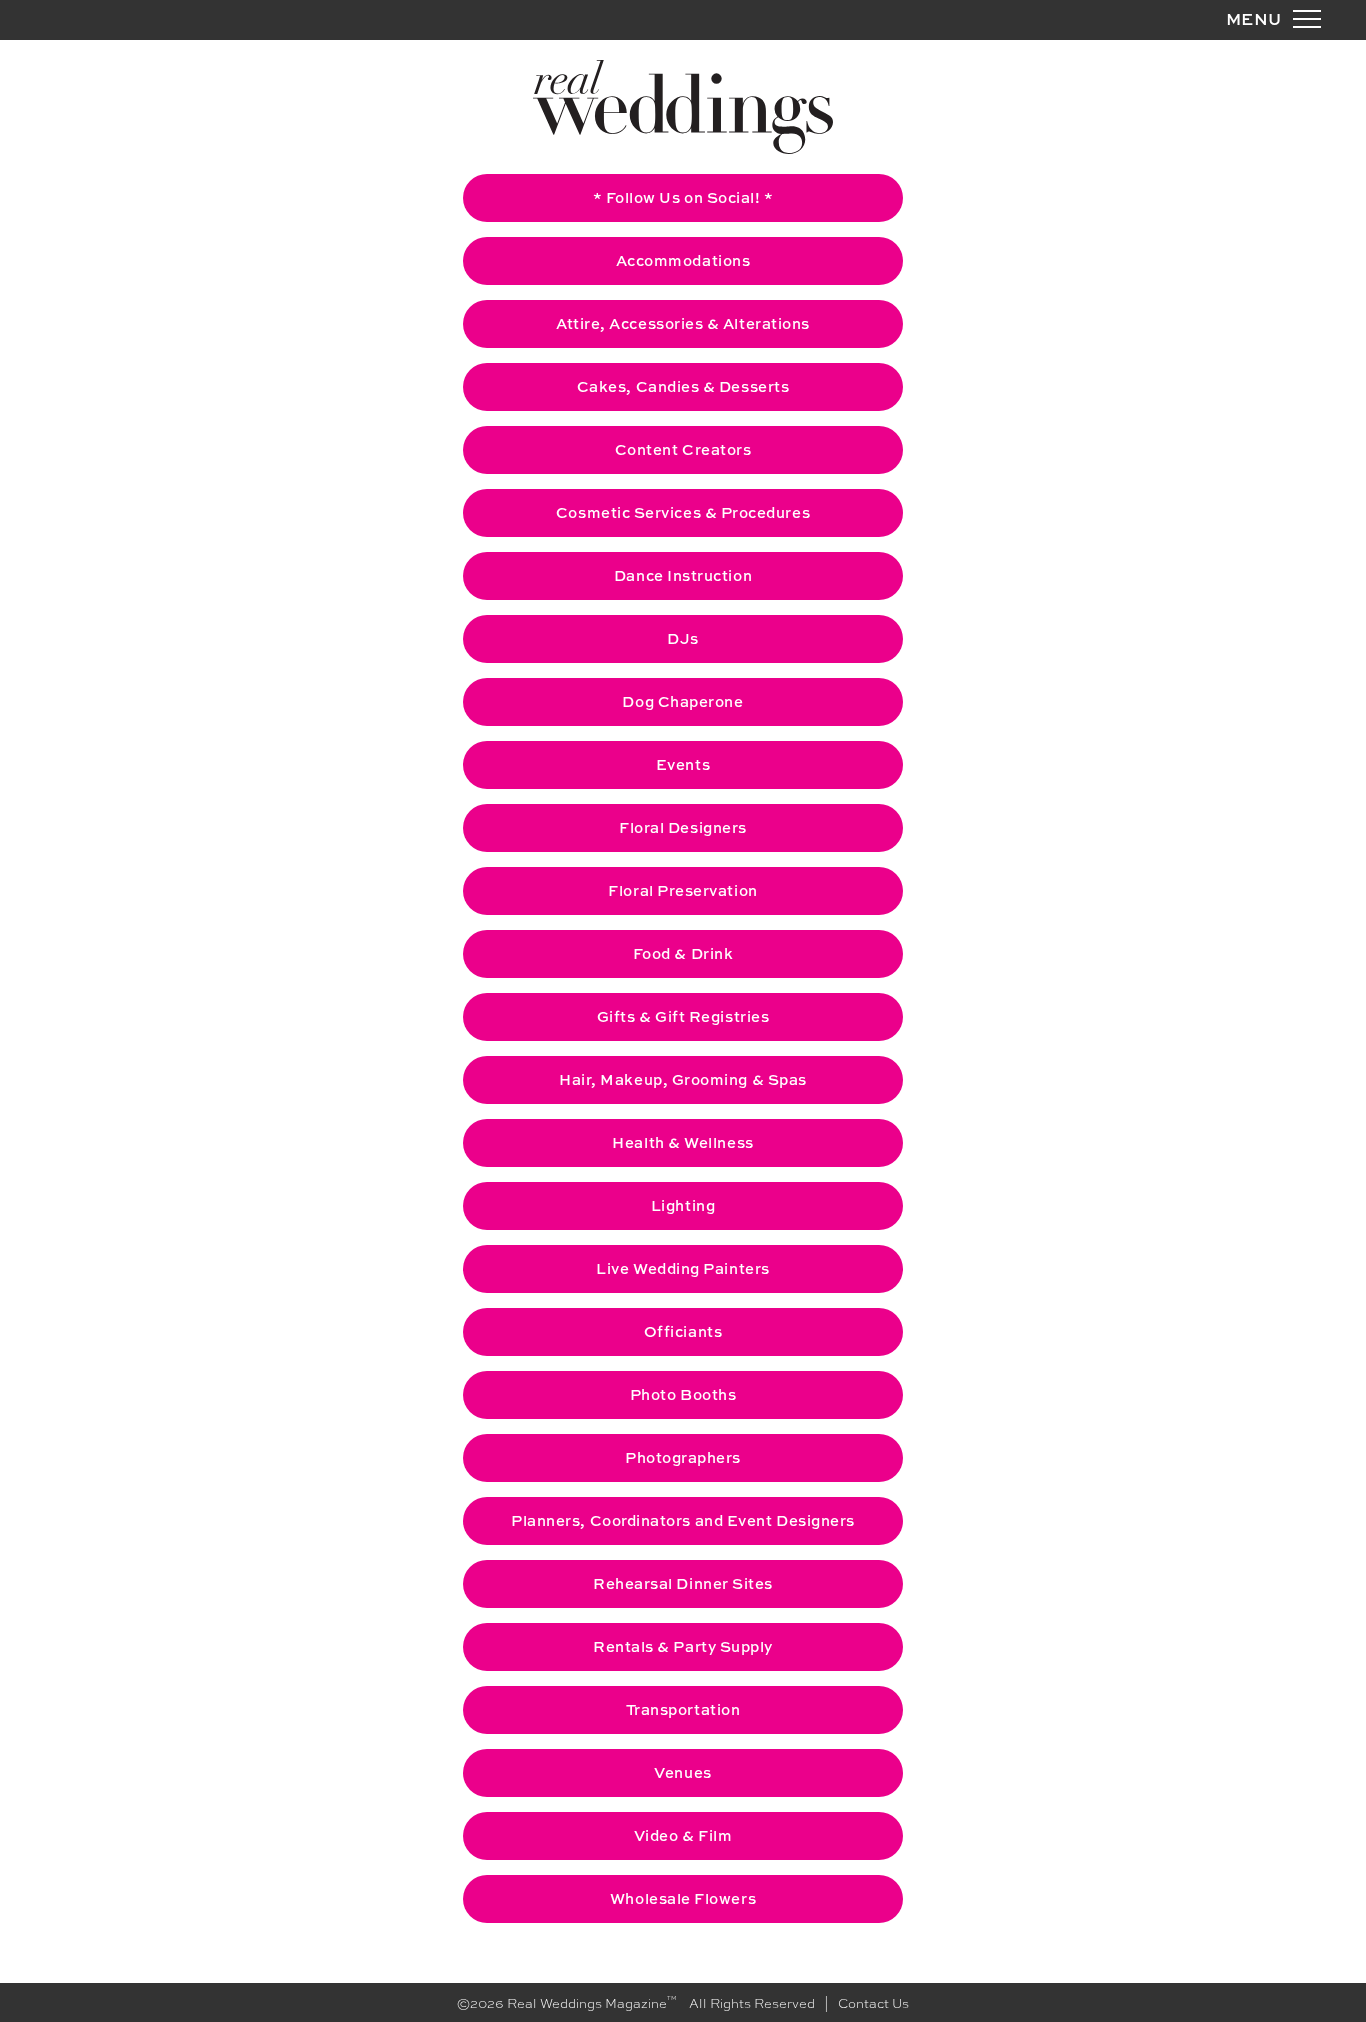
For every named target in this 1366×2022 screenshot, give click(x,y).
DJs (683, 638)
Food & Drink (683, 953)
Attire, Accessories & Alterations (683, 323)
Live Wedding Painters (682, 1268)
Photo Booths (683, 1394)
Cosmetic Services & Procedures (683, 512)
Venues (682, 1772)
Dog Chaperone (682, 701)
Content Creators (683, 449)
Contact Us (873, 2002)
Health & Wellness (682, 1142)
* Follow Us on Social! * (683, 197)
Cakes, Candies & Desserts (683, 386)
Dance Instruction (683, 575)
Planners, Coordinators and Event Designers (683, 1520)
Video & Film (683, 1835)
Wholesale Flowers (683, 1898)
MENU (1254, 18)
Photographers (683, 1457)
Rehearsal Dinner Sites (683, 1583)
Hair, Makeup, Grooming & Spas (683, 1079)
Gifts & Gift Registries (683, 1016)
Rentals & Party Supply (683, 1646)
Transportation (683, 1709)
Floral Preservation (682, 890)
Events (683, 764)
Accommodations (683, 260)
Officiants (683, 1331)
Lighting (683, 1205)
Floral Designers (683, 827)
